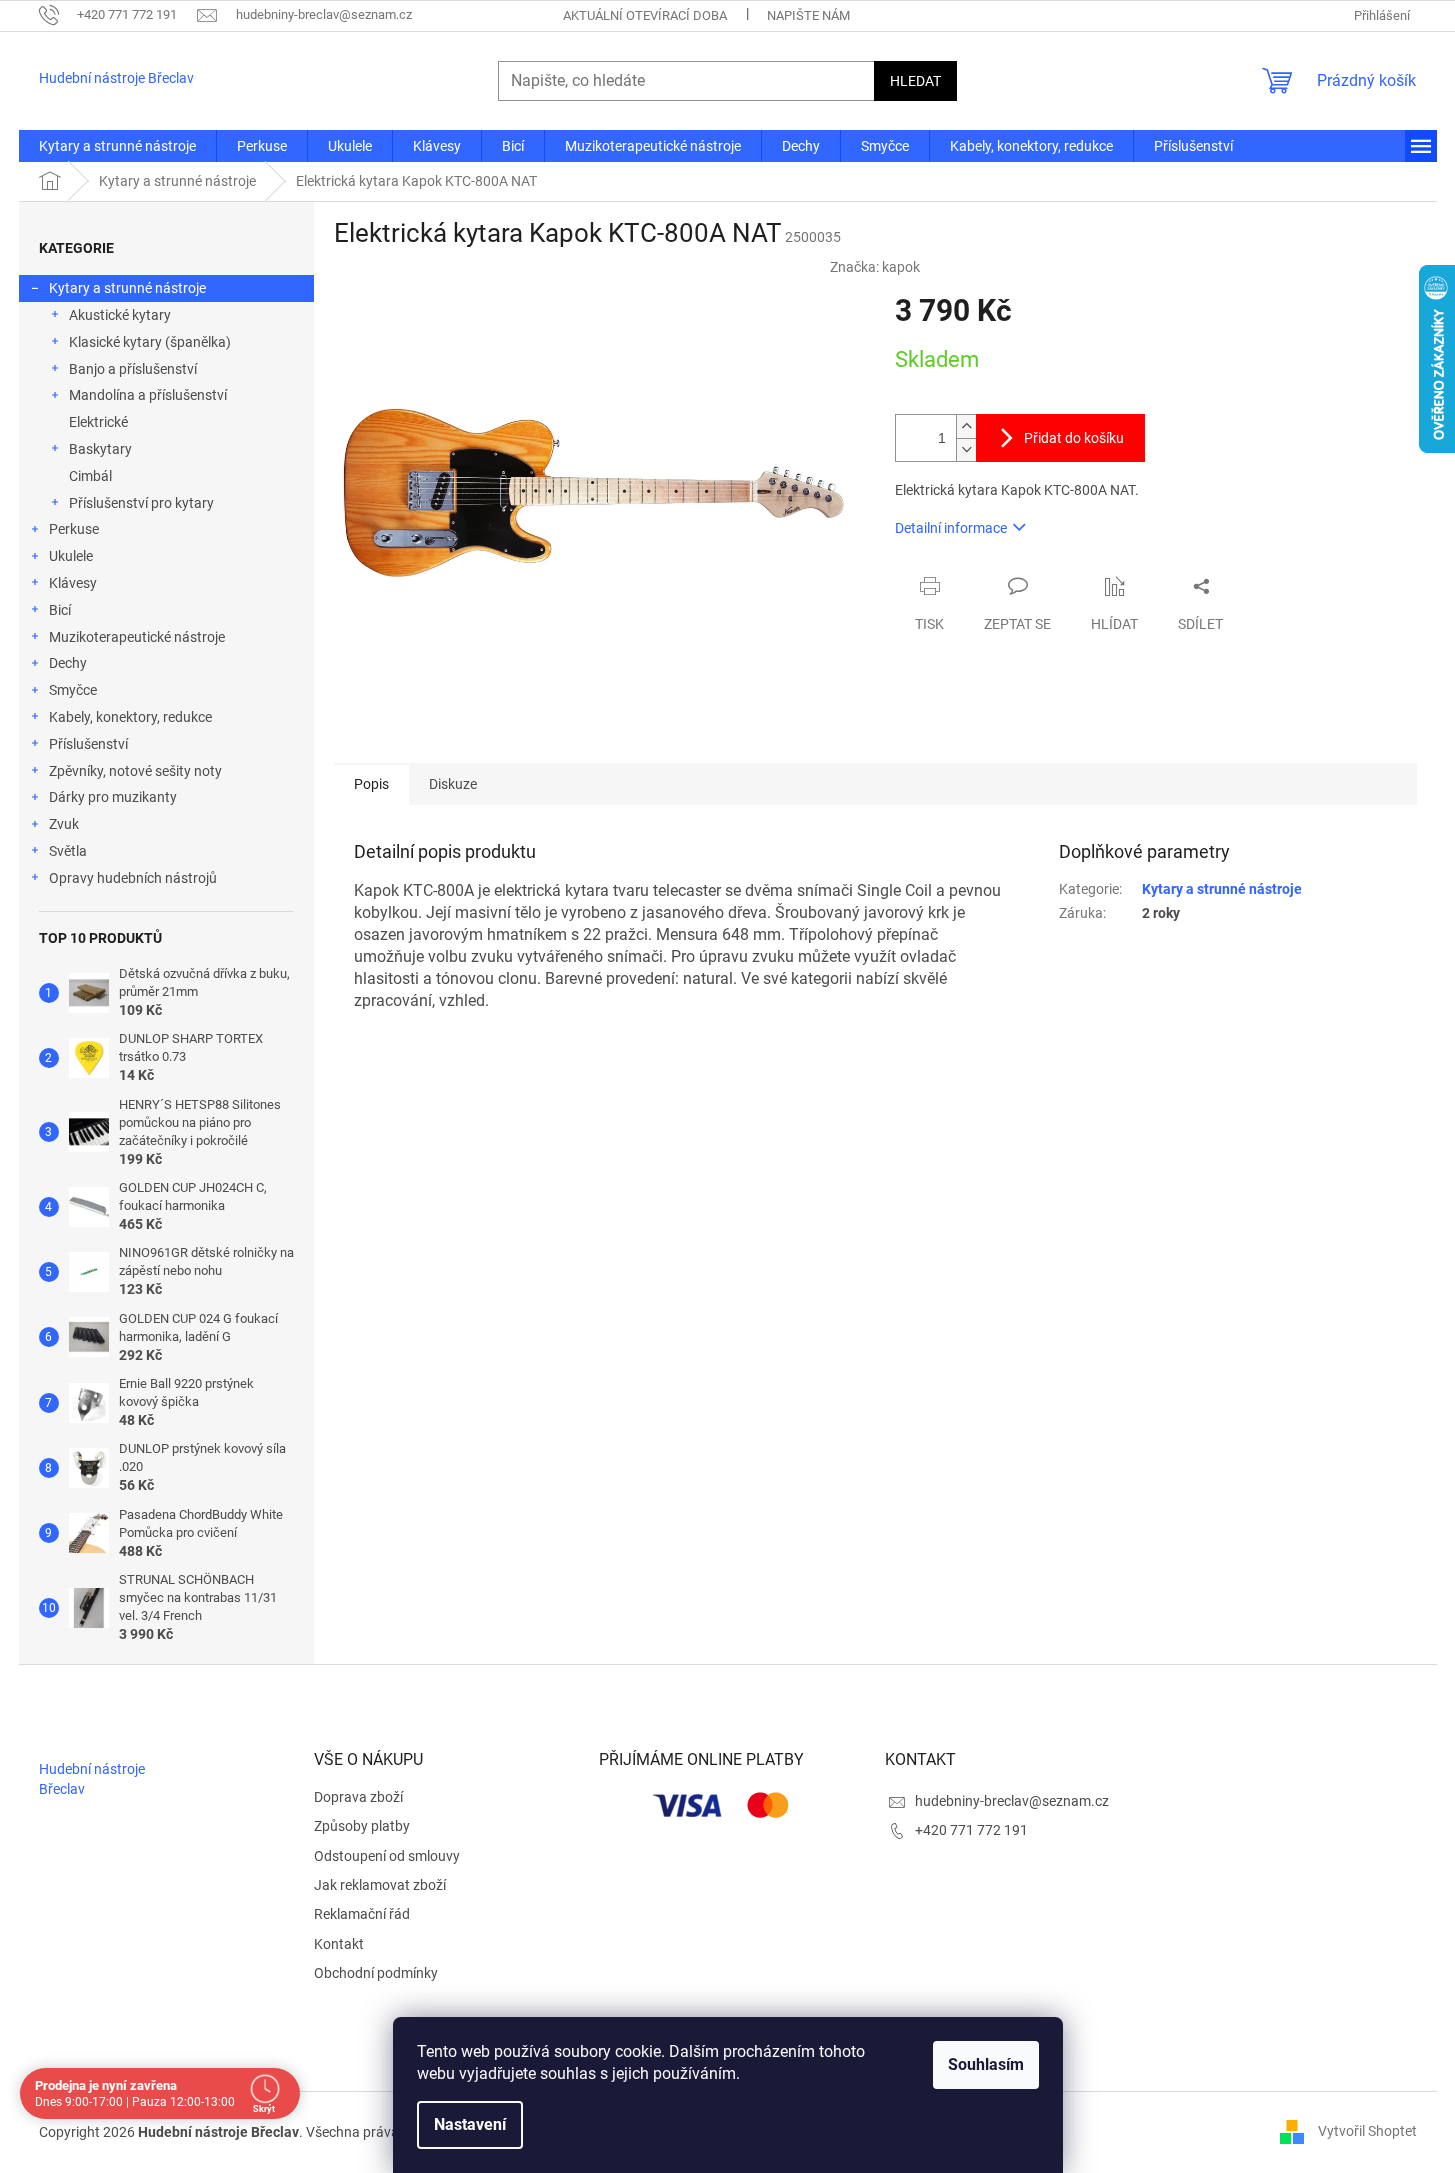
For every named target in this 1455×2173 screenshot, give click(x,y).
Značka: (875, 267)
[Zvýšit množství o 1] (966, 426)
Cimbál (90, 476)
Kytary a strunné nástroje (127, 288)
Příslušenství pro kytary (141, 503)
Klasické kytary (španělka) (150, 342)
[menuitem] (117, 146)
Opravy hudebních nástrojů (133, 878)
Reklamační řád (362, 1914)
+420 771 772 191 (971, 1830)
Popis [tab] (371, 784)
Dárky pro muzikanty (113, 797)
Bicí (60, 610)
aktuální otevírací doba (645, 15)
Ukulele (71, 556)
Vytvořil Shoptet (1367, 2131)
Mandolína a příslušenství (148, 395)
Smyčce (73, 690)
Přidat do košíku (1074, 438)
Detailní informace (951, 528)
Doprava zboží (358, 1797)
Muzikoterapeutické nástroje (137, 637)
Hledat (915, 81)
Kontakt (339, 1944)
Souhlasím (986, 2064)
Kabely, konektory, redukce (130, 717)
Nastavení (470, 2124)
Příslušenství (88, 744)
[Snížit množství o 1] (966, 449)
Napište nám (808, 15)
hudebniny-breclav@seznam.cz (1012, 1801)
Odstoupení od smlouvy (387, 1856)
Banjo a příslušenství (133, 369)
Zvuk (64, 824)
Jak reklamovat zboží (380, 1885)
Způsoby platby (362, 1826)
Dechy (68, 663)
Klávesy (73, 583)
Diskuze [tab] (453, 784)
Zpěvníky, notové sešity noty (135, 771)
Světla (68, 851)
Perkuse (74, 529)
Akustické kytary (120, 315)
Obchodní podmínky (376, 1973)
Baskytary (100, 449)
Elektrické (98, 422)
